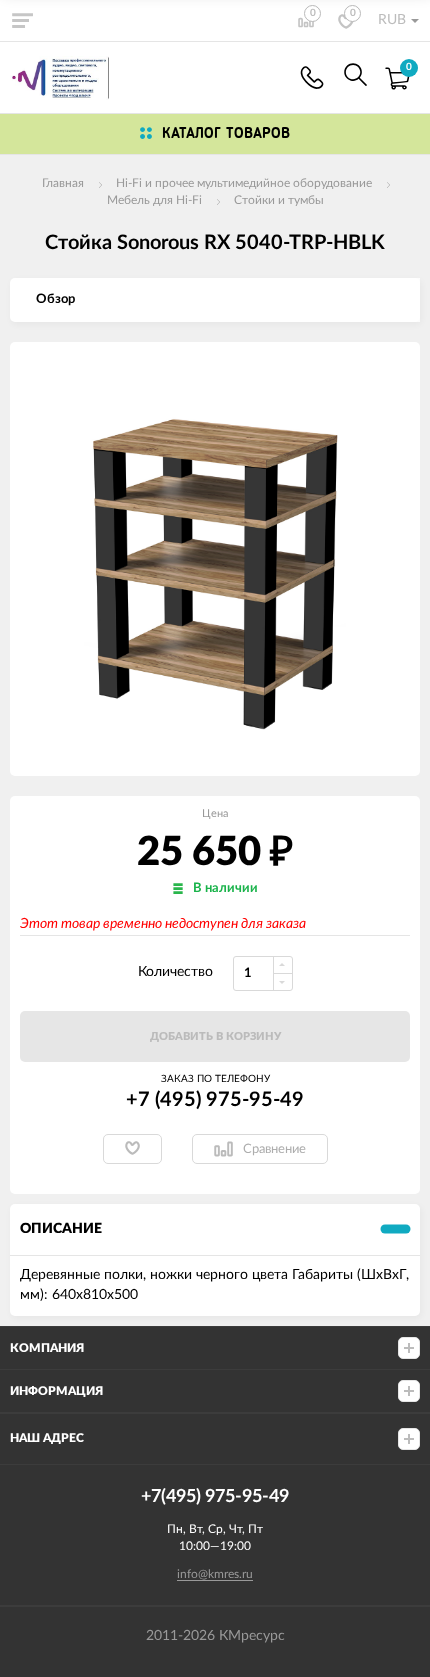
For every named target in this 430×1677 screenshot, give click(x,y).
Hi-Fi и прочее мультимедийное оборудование (244, 183)
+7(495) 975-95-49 (312, 77)
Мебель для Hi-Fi (154, 200)
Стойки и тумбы (279, 200)
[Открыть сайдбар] (22, 20)
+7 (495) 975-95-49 (215, 1100)
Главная (63, 183)
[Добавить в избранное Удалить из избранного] (132, 1149)
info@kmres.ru (215, 1574)
